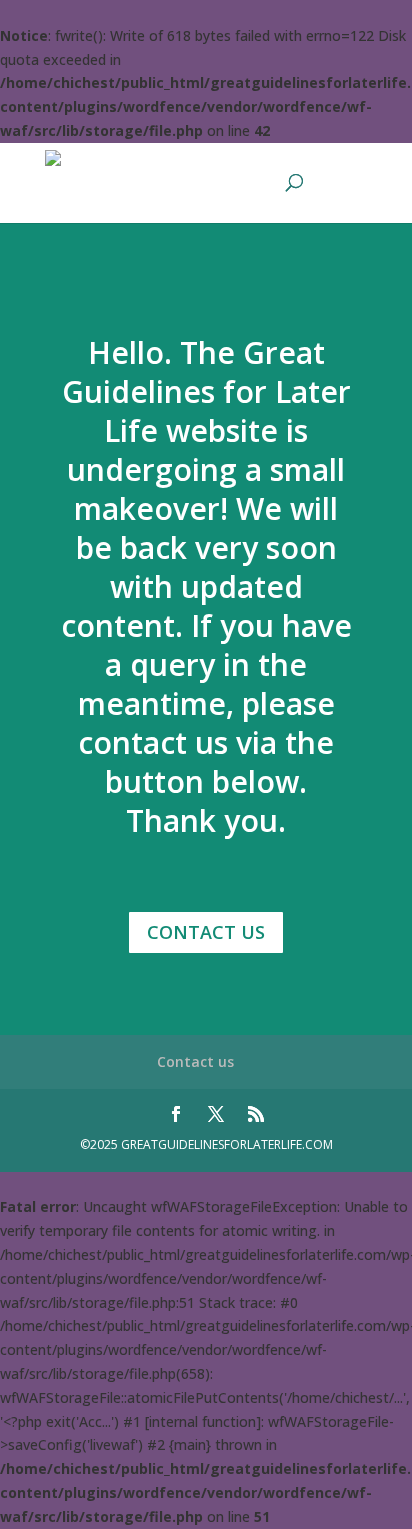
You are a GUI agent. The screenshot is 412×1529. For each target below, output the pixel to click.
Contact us (195, 1061)
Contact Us (206, 932)
